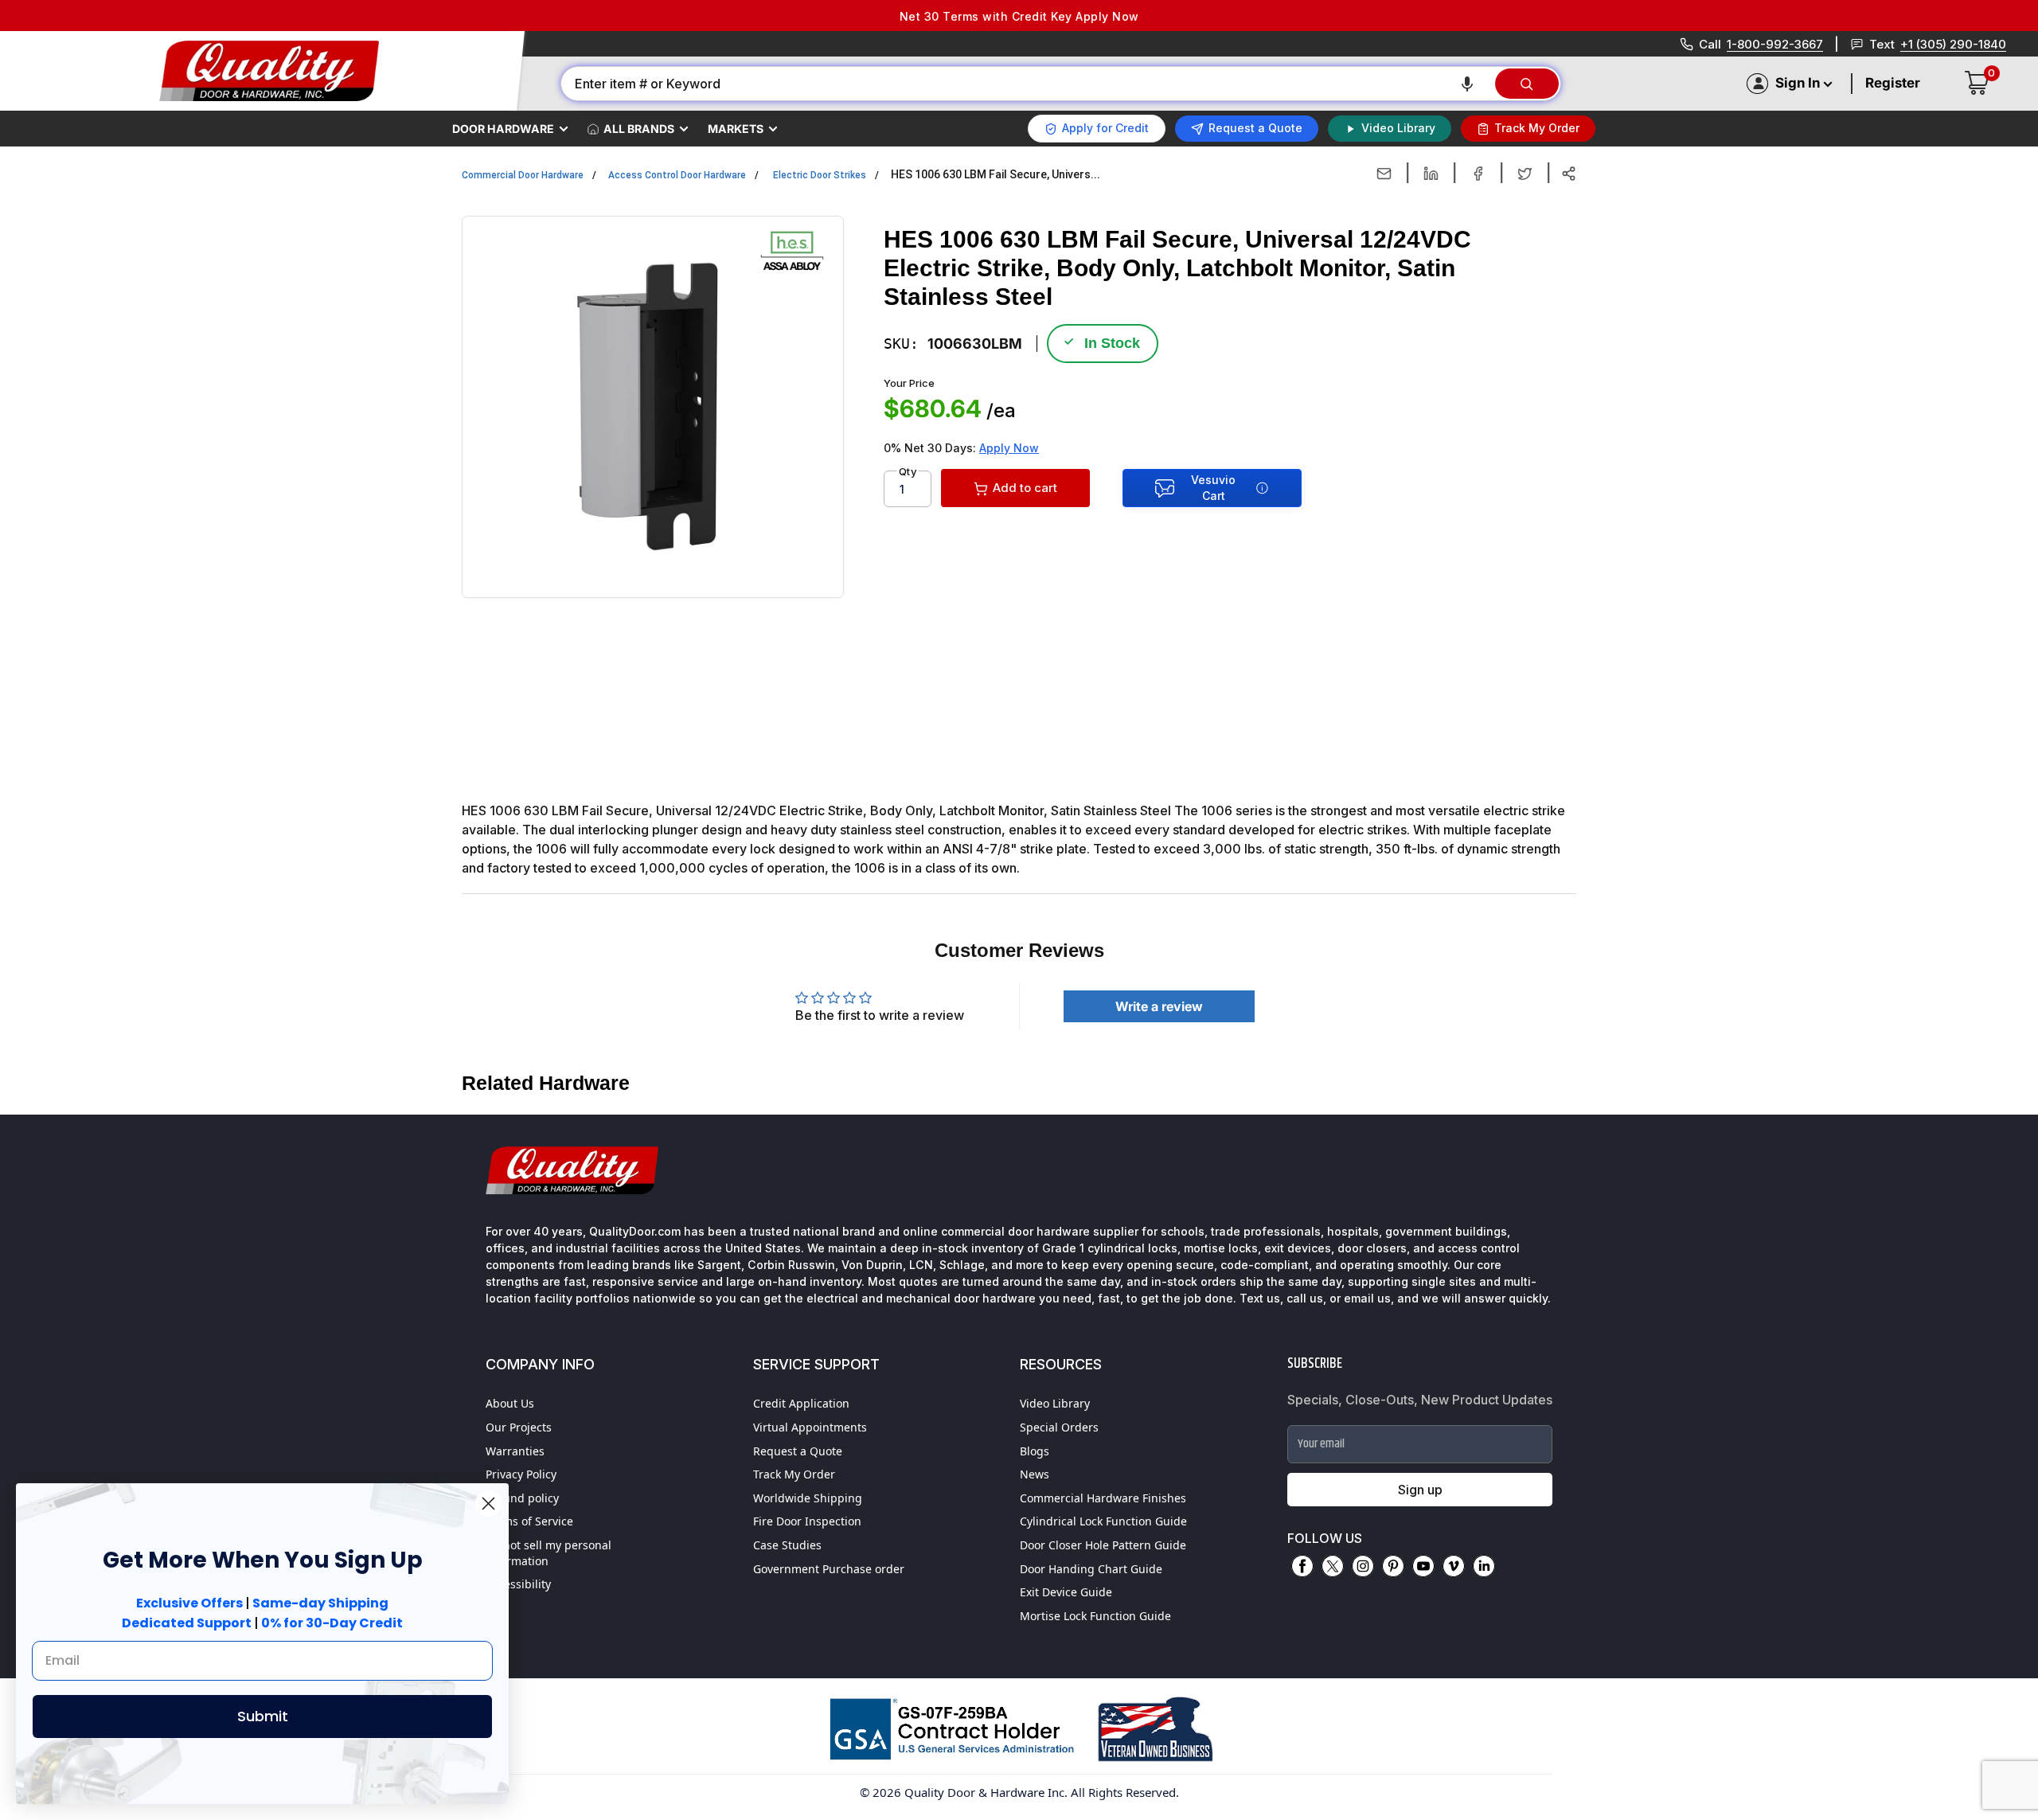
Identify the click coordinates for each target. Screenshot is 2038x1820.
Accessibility (518, 1584)
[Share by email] (1384, 174)
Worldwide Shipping (808, 1498)
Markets (736, 129)
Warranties (515, 1451)
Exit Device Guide (1066, 1592)
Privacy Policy (521, 1474)
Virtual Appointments (810, 1427)
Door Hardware (503, 129)
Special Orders (1059, 1427)
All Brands (639, 129)
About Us (510, 1403)
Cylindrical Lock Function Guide (1103, 1521)
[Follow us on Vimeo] (1454, 1566)
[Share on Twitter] (1525, 174)
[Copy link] (1569, 174)
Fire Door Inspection (807, 1521)
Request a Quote (798, 1451)
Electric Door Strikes (820, 175)
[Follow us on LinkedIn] (1484, 1566)
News (1035, 1474)
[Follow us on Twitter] (1333, 1566)
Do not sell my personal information (549, 1553)
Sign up (1420, 1490)
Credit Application (801, 1403)
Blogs (1035, 1451)
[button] (1467, 84)
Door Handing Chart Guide (1091, 1569)
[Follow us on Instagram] (1363, 1566)
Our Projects (519, 1427)
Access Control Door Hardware (677, 175)
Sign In (1798, 83)
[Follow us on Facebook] (1302, 1566)
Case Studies (787, 1545)
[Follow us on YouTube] (1423, 1566)
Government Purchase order (829, 1569)
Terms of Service (529, 1521)
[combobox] (1027, 84)
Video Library (1055, 1403)
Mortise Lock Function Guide (1095, 1616)
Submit (263, 1716)
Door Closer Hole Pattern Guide (1103, 1545)
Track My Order (794, 1474)
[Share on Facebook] (1478, 174)
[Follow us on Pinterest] (1393, 1566)
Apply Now (1009, 448)
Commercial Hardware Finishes (1103, 1498)
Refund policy (522, 1498)
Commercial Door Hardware (523, 175)
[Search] (1527, 84)
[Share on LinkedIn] (1431, 174)
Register (1893, 83)
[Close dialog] (488, 1504)
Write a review (1159, 1006)
